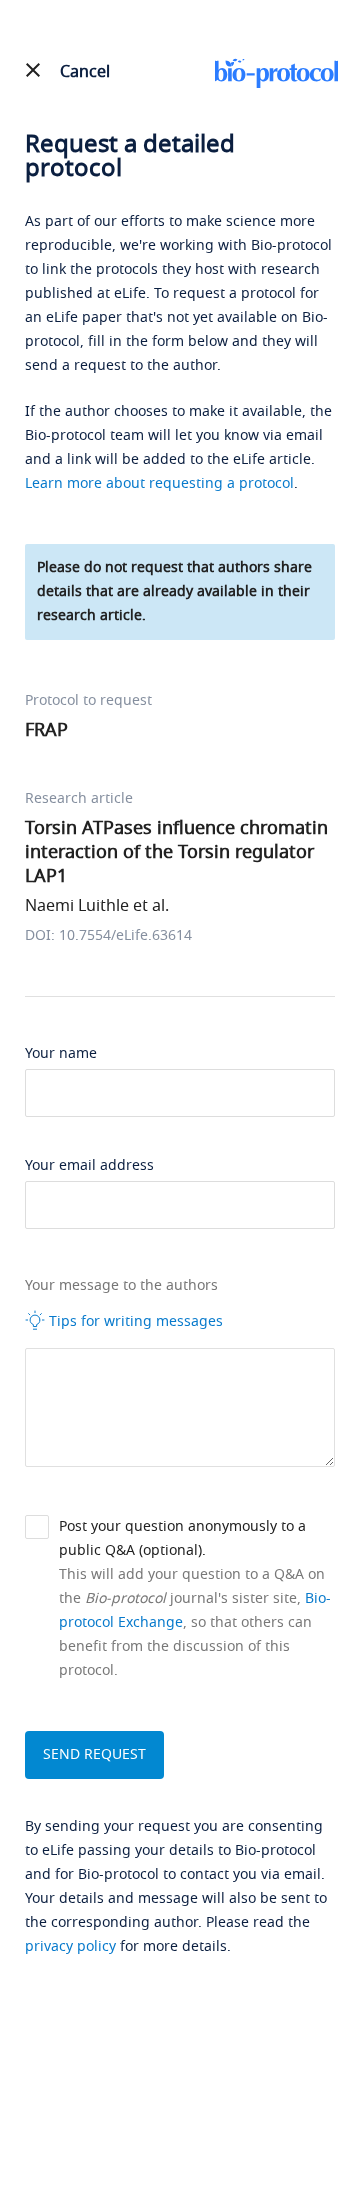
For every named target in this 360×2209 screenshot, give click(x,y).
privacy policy (70, 1946)
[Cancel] (33, 70)
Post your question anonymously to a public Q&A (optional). (182, 1538)
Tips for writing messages (134, 1321)
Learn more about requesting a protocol (159, 483)
